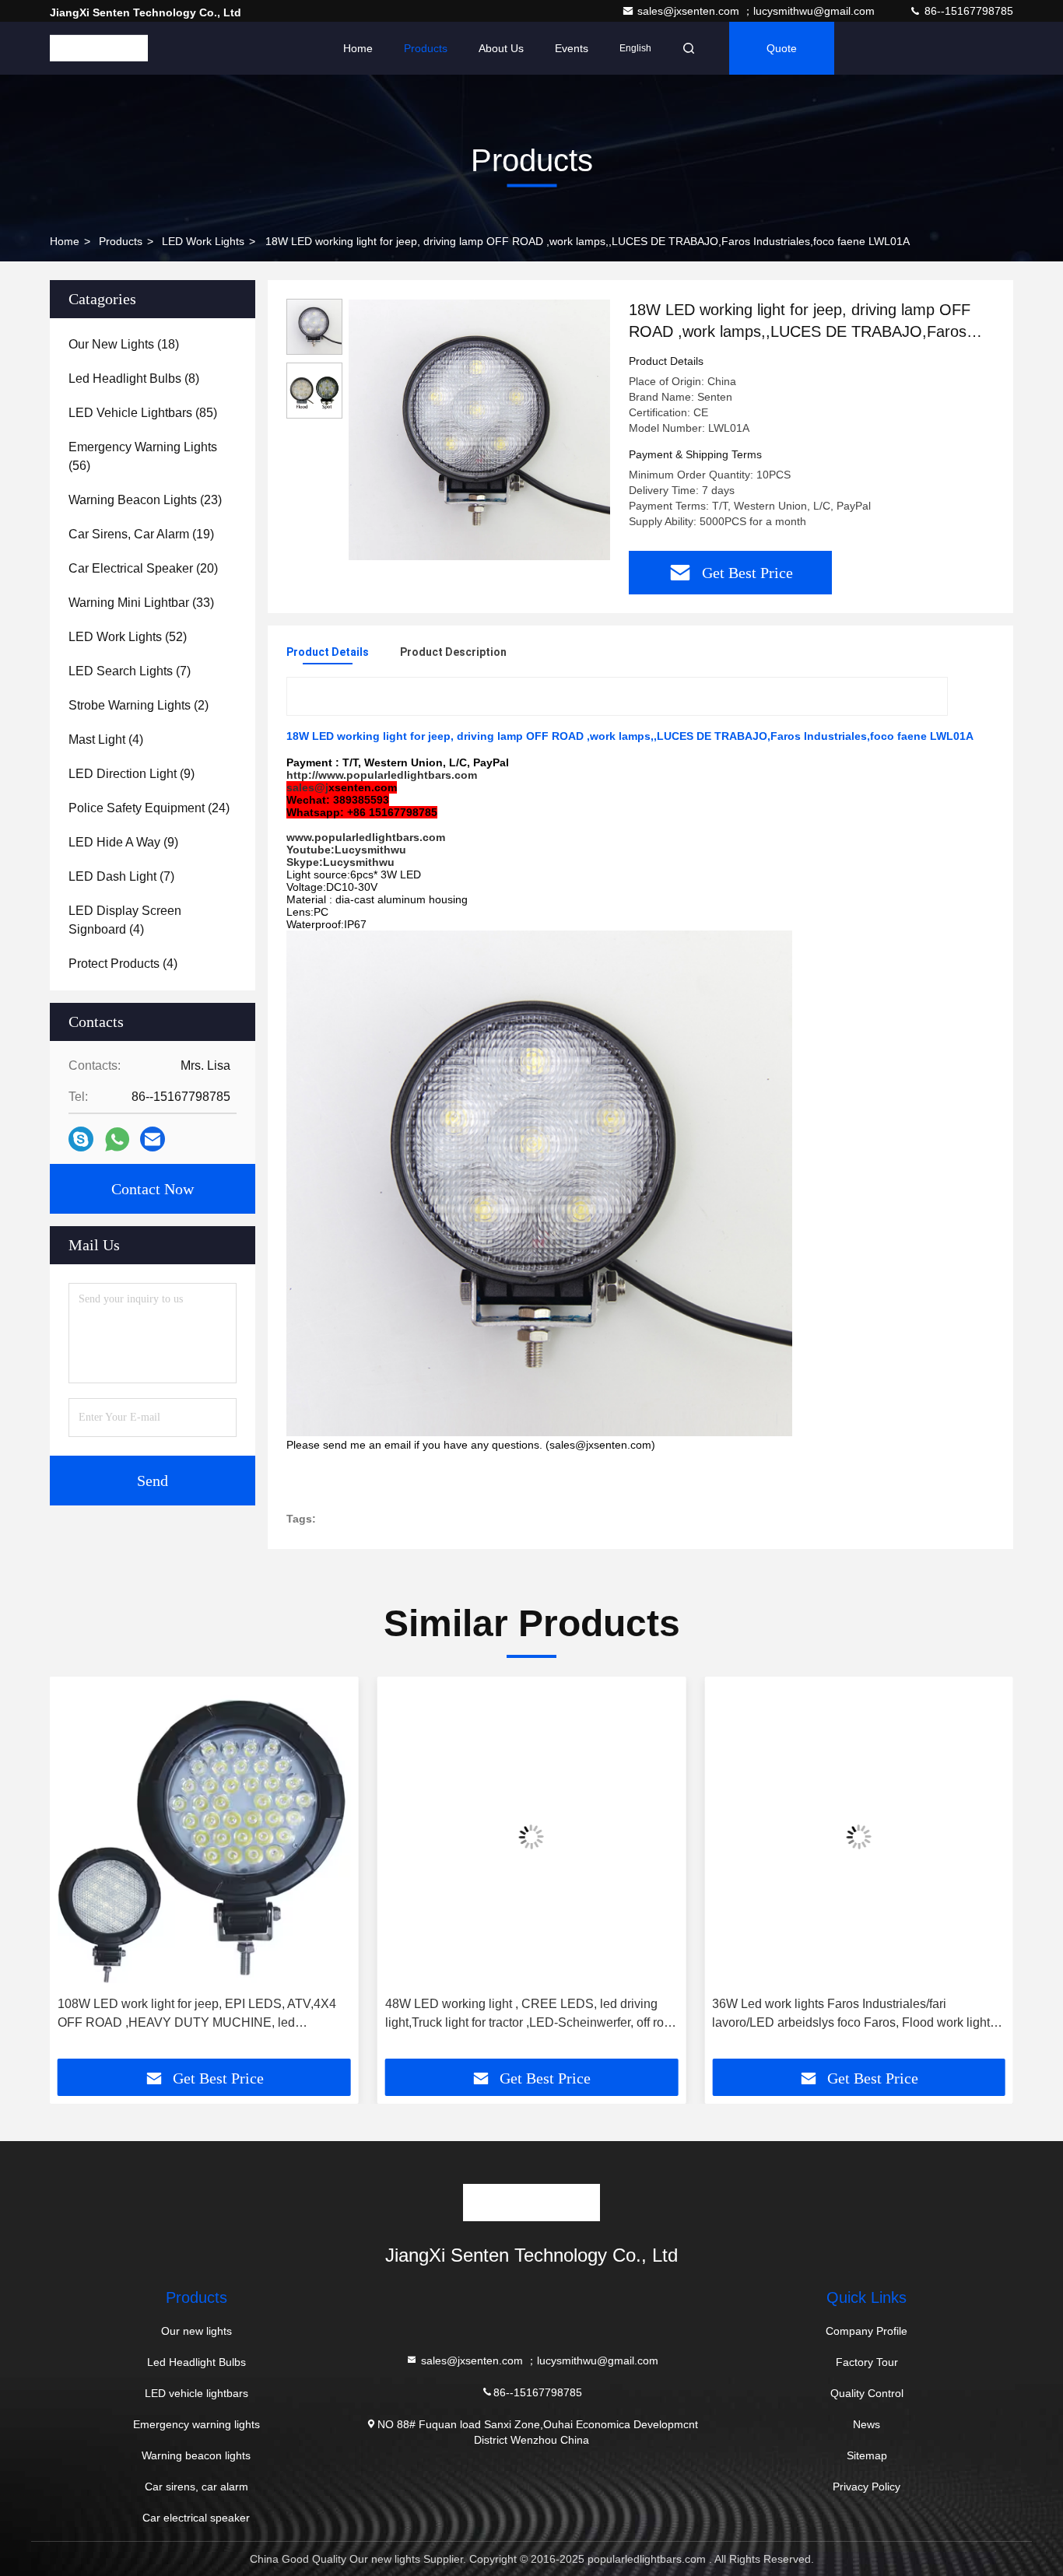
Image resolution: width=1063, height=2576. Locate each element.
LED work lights (203, 241)
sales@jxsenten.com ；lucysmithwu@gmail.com (758, 11)
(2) (139, 705)
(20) (143, 568)
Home (358, 48)
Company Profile (867, 2331)
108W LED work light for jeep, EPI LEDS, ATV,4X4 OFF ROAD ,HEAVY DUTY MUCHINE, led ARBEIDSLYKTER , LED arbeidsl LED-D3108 (197, 2015)
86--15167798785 (967, 11)
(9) (132, 774)
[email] (153, 1139)
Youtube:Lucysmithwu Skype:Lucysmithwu (346, 856)
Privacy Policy (867, 2487)
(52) (128, 637)
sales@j (307, 787)
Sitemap (867, 2455)
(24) (149, 808)
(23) (145, 500)
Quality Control (867, 2393)
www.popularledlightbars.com (366, 837)
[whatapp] (117, 1139)
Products (426, 48)
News (867, 2424)
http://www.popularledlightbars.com (382, 775)
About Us (501, 48)
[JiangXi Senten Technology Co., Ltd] (99, 48)
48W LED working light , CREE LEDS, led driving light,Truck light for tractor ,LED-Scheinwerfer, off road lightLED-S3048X (531, 2015)
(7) (130, 671)
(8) (134, 379)
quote (782, 48)
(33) (141, 603)
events (572, 48)
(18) (124, 344)
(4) (106, 740)
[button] (78, 1873)
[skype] (81, 1139)
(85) (143, 413)
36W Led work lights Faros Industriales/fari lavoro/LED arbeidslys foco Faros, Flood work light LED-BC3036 (851, 2015)
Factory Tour (867, 2362)
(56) (143, 456)
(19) (141, 534)
